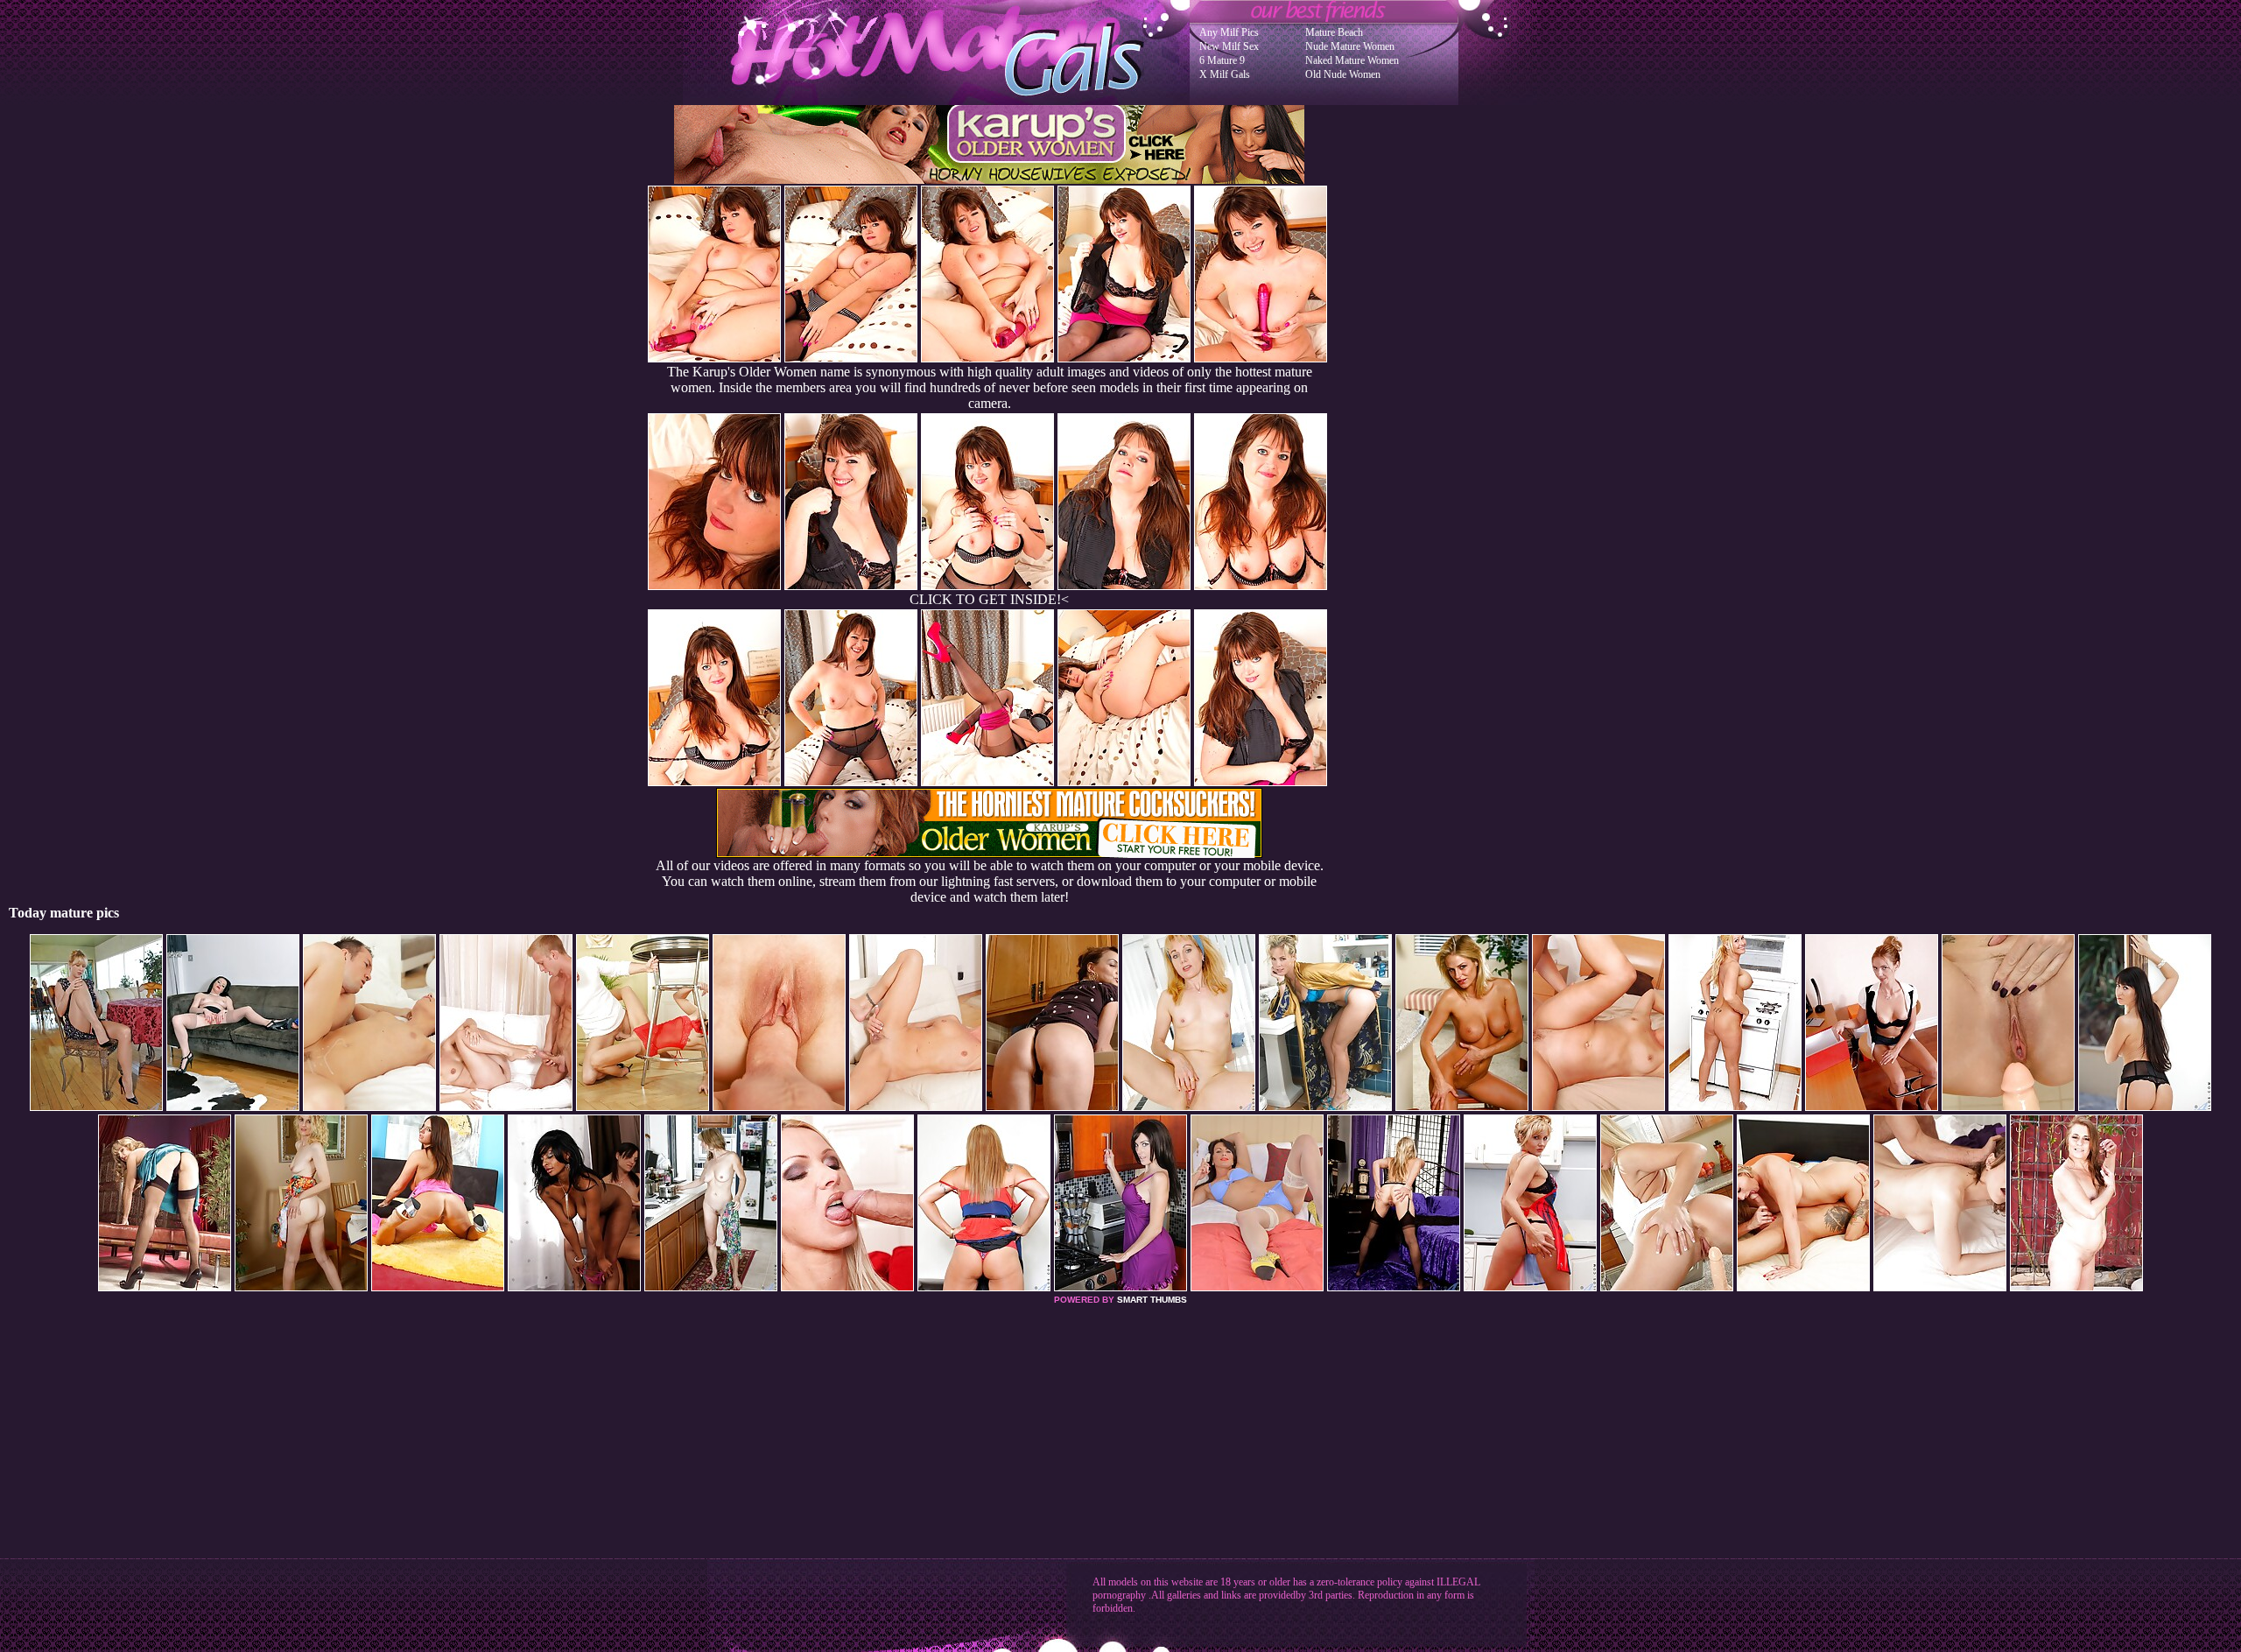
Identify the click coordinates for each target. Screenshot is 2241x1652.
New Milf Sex (1229, 46)
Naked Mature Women (1352, 60)
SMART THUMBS (1152, 1300)
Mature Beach (1334, 32)
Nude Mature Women (1350, 46)
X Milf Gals (1225, 74)
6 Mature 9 (1222, 60)
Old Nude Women (1343, 74)
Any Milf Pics (1229, 32)
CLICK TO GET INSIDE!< (989, 599)
